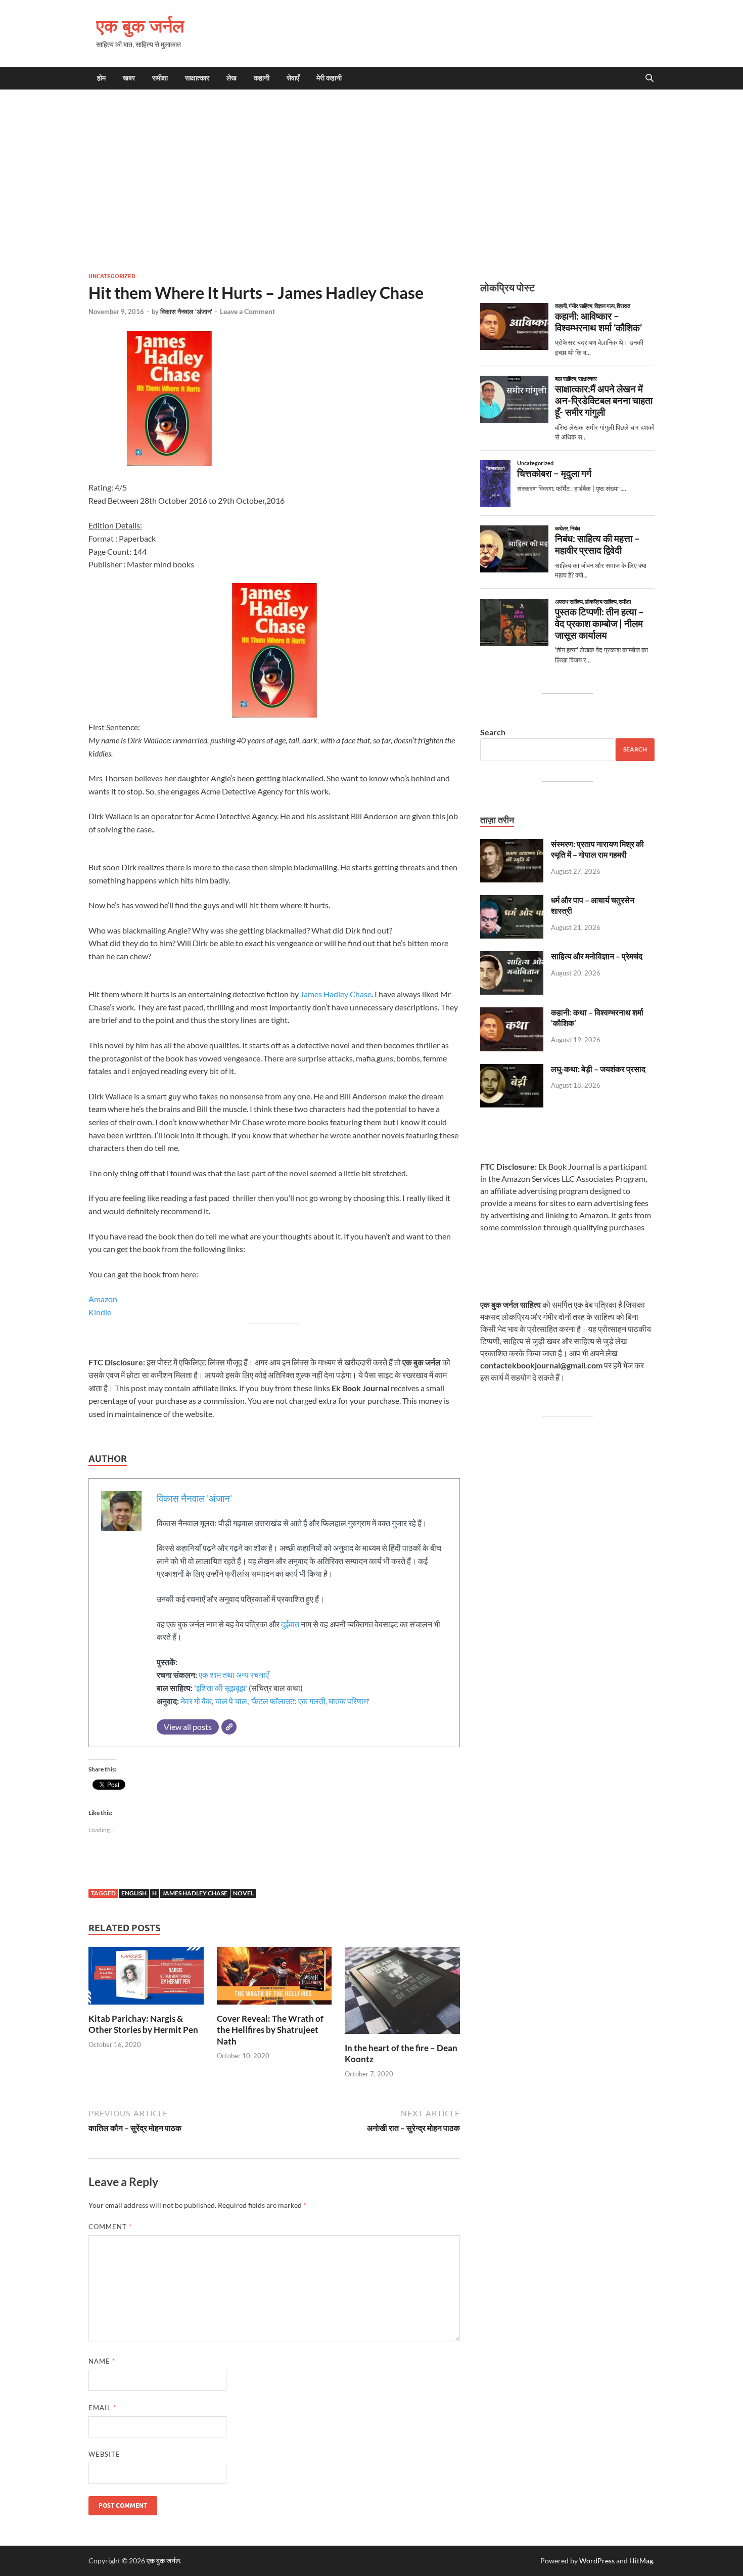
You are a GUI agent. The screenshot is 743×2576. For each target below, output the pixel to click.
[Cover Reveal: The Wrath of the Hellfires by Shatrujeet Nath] (274, 1979)
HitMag (641, 2561)
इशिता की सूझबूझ (221, 1688)
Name (102, 2361)
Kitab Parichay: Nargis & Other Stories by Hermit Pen (143, 2024)
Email (102, 2408)
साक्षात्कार (197, 78)
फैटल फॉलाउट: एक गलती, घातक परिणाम (310, 1701)
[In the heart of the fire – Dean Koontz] (402, 1994)
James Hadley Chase (336, 994)
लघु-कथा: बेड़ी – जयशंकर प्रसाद (598, 1069)
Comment (110, 2227)
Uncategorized (112, 276)
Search (493, 732)
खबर (129, 78)
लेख (231, 78)
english (134, 1893)
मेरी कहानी (329, 78)
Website (104, 2454)
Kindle (100, 1312)
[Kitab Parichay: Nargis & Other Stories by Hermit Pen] (146, 1979)
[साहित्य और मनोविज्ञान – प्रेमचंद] (512, 957)
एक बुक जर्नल (140, 26)
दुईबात (290, 1624)
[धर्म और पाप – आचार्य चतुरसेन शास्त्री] (512, 901)
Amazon (103, 1299)
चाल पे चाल (231, 1701)
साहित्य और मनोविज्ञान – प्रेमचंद (597, 956)
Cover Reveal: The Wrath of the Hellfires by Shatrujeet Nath (270, 2030)
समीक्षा (160, 78)
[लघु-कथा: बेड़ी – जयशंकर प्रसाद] (512, 1070)
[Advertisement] (371, 181)
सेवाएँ (293, 78)
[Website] (229, 1727)
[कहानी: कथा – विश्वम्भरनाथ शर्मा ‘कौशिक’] (512, 1013)
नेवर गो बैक (196, 1701)
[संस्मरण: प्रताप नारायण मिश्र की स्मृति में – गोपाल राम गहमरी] (512, 845)
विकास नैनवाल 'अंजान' (186, 312)
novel (243, 1893)
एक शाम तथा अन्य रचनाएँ (234, 1675)
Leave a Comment (247, 311)
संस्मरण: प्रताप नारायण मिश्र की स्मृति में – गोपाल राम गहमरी (597, 849)
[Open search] (649, 78)
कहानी (262, 78)
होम (101, 78)
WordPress (597, 2561)
